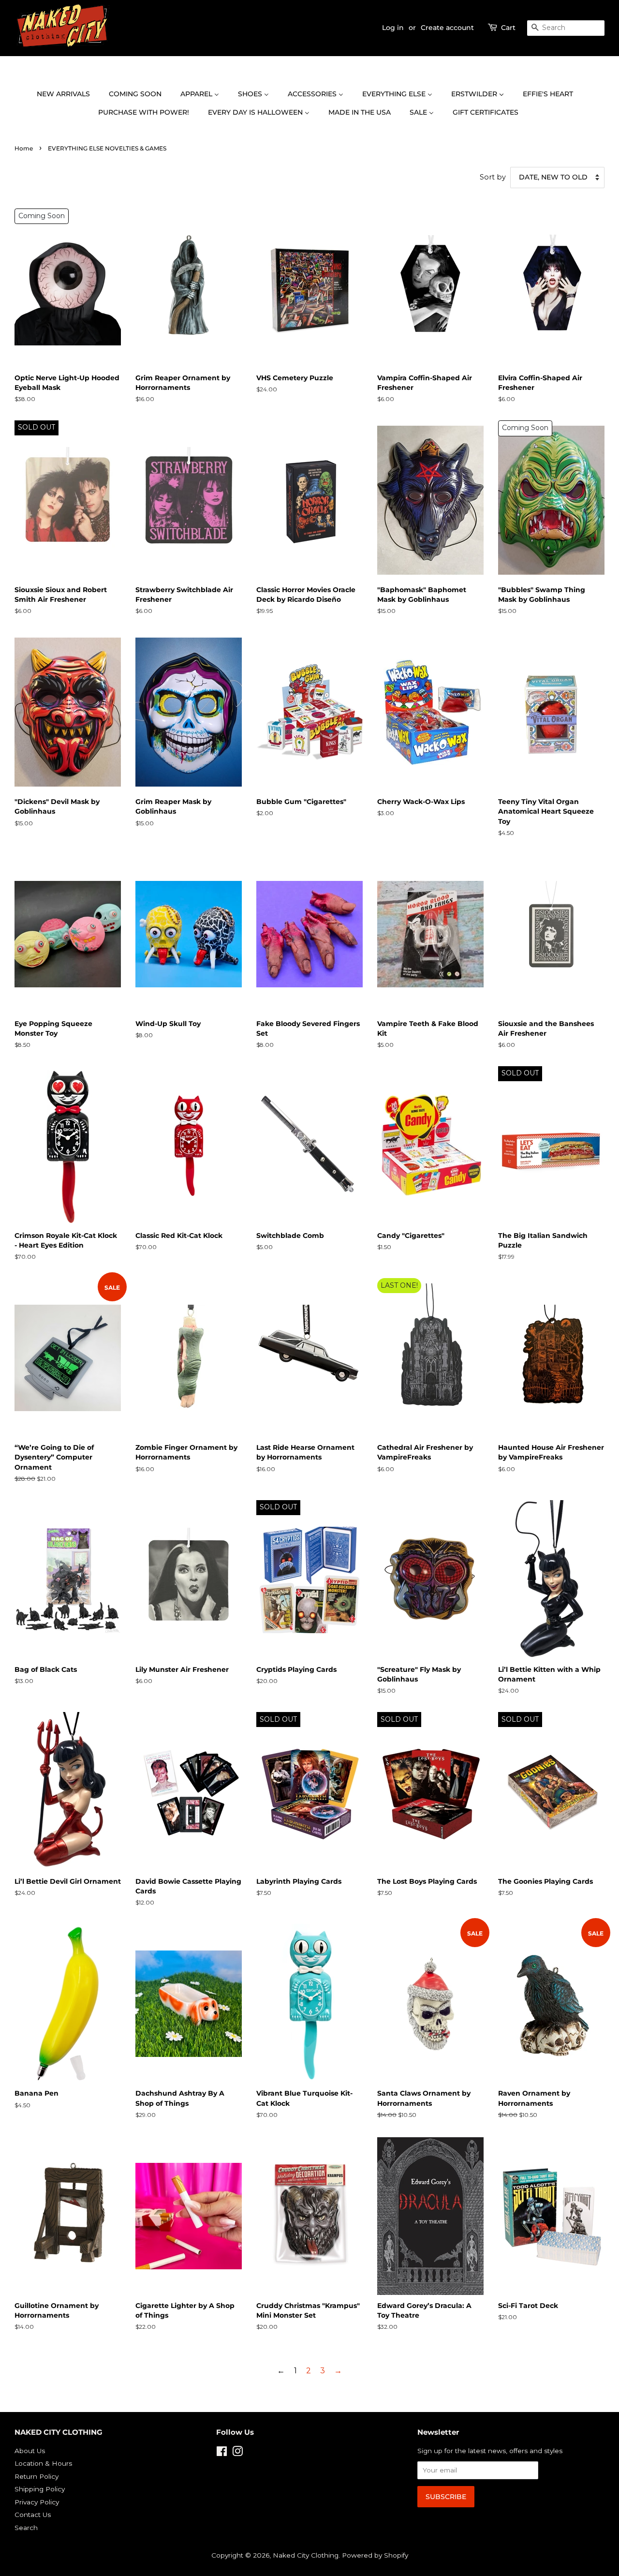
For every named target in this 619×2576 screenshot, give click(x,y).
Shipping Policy (40, 2489)
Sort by (493, 177)
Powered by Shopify (375, 2555)
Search (26, 2528)
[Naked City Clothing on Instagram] (237, 2453)
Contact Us (33, 2515)
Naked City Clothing (306, 2555)
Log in (393, 28)
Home (24, 148)
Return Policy (37, 2476)
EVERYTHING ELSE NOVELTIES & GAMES (107, 148)
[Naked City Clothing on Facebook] (222, 2453)
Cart (508, 28)
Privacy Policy (37, 2502)
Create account (447, 28)
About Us (30, 2451)
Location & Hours (43, 2463)
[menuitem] (68, 94)
